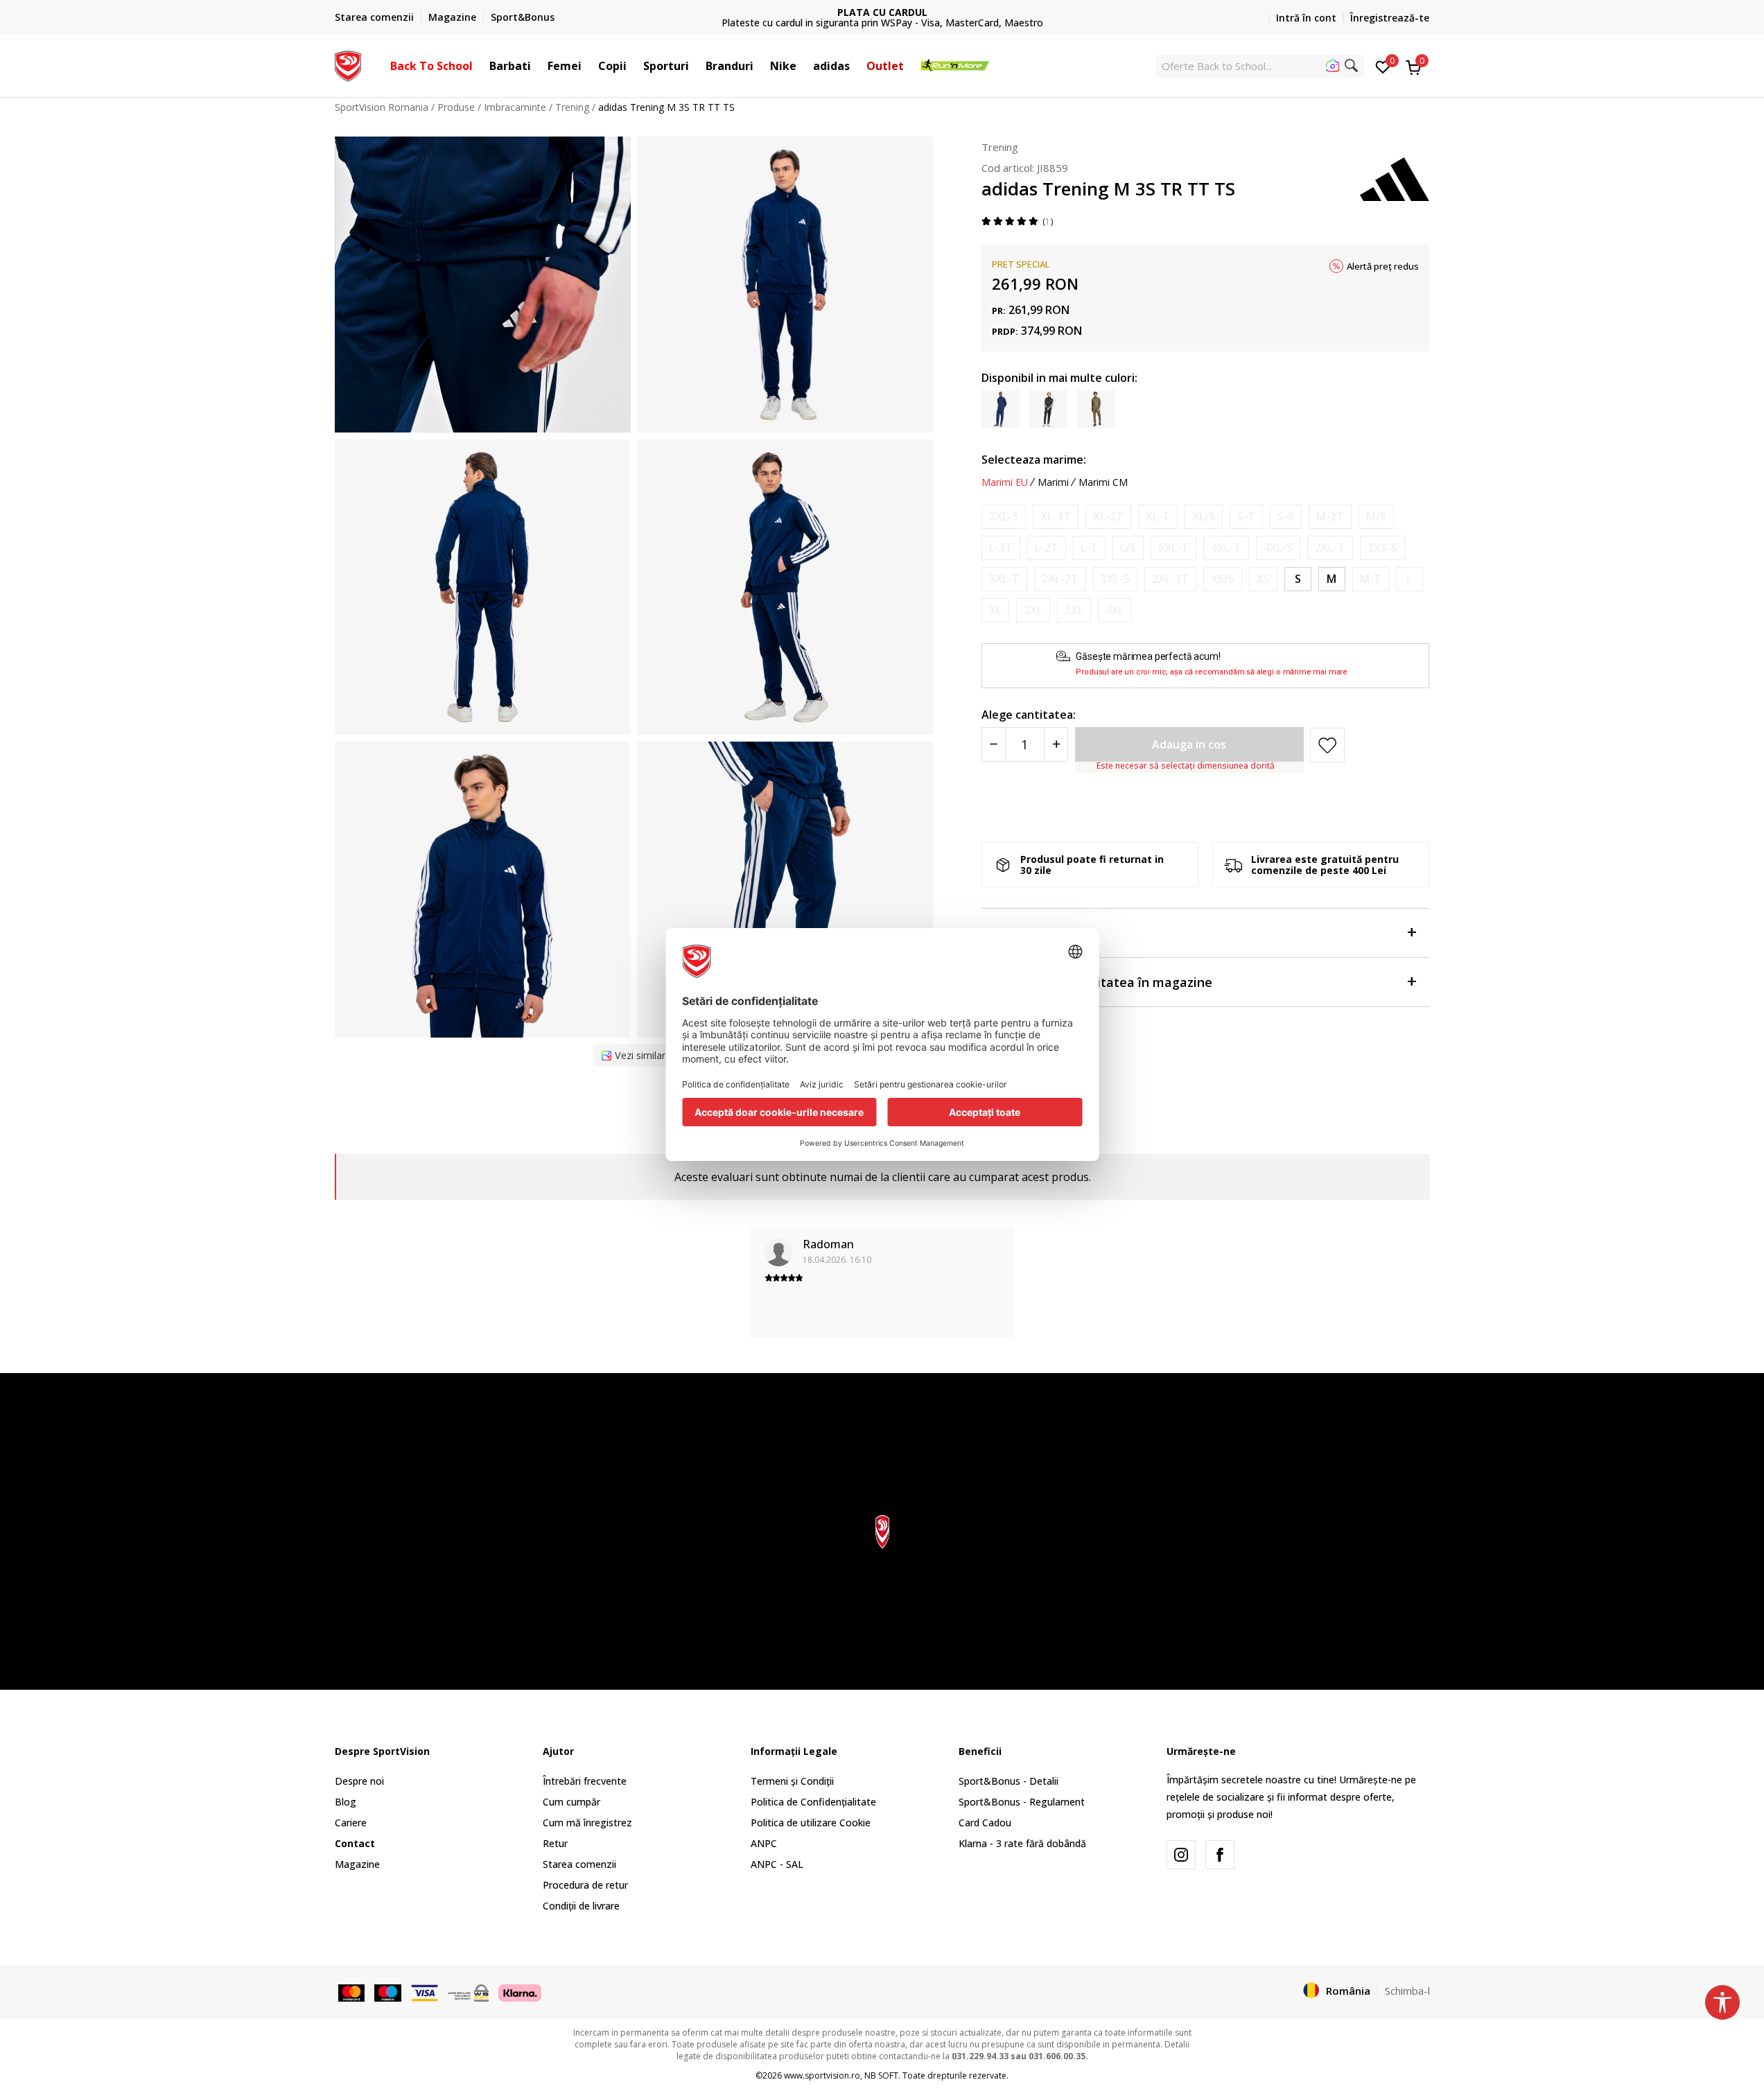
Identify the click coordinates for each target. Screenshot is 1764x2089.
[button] (480, 66)
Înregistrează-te (1390, 18)
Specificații (1014, 934)
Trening (572, 107)
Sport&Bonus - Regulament (1022, 1802)
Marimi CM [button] (1103, 482)
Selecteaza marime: (1034, 460)
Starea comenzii (579, 1864)
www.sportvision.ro (822, 2075)
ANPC (764, 1843)
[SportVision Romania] (348, 64)
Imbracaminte (515, 107)
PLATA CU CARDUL (882, 12)
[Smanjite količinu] (994, 745)
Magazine (357, 1864)
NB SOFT (881, 2075)
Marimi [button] (1053, 482)
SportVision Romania (382, 107)
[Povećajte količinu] (1056, 745)
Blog (346, 1802)
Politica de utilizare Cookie (811, 1823)
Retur (555, 1843)
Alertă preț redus (1383, 266)
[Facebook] (1220, 1855)
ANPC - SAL (777, 1864)
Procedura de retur (585, 1885)
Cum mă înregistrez (587, 1823)
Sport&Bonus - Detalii (1008, 1781)
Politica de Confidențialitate (813, 1802)
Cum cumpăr (571, 1802)
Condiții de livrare (581, 1906)
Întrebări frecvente (585, 1781)
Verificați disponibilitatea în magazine (1097, 983)
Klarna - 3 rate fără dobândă (1022, 1843)
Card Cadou (985, 1823)
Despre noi (359, 1781)
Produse (456, 107)
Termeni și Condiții (792, 1781)
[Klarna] (520, 1991)
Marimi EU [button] (1005, 482)
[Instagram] (1181, 1855)
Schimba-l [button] (1407, 1991)
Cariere (351, 1823)
